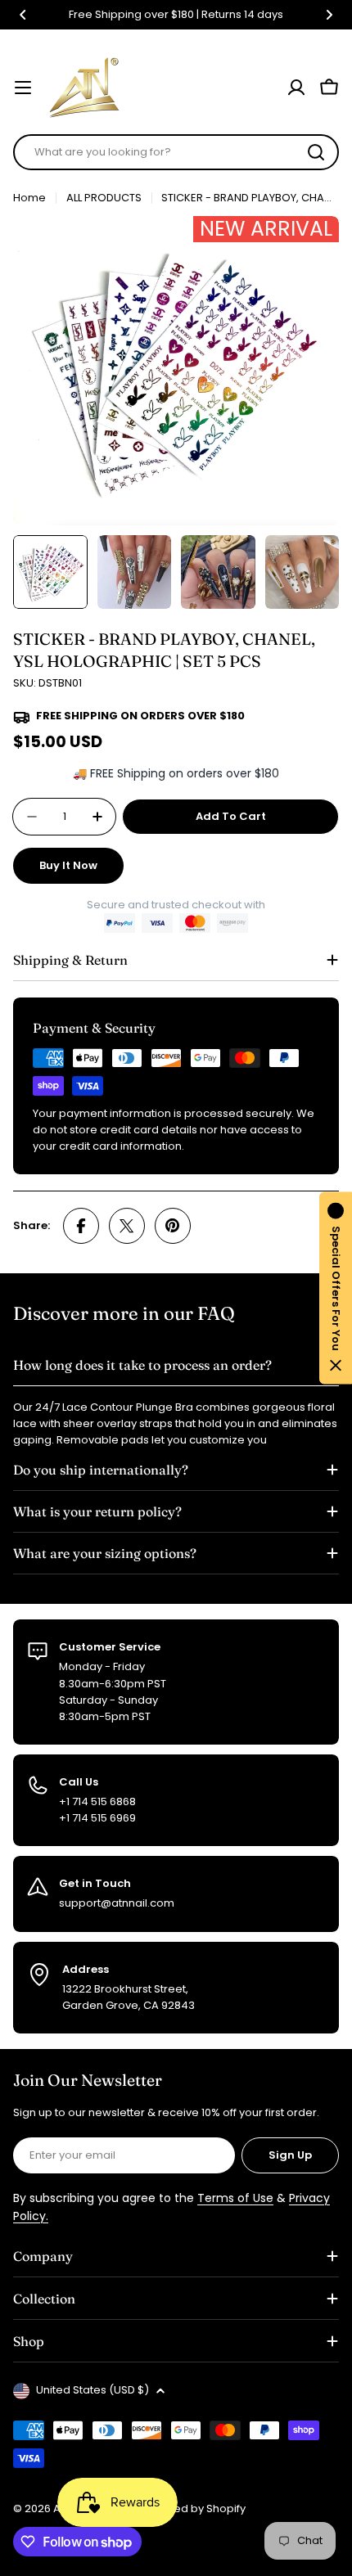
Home (29, 198)
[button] (23, 15)
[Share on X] (127, 1226)
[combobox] (176, 152)
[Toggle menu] (23, 88)
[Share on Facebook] (81, 1226)
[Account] (296, 88)
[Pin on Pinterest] (173, 1226)
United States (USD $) (93, 2390)
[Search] (316, 152)
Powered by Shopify (192, 2508)
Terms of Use (235, 2198)
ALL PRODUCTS (104, 198)
